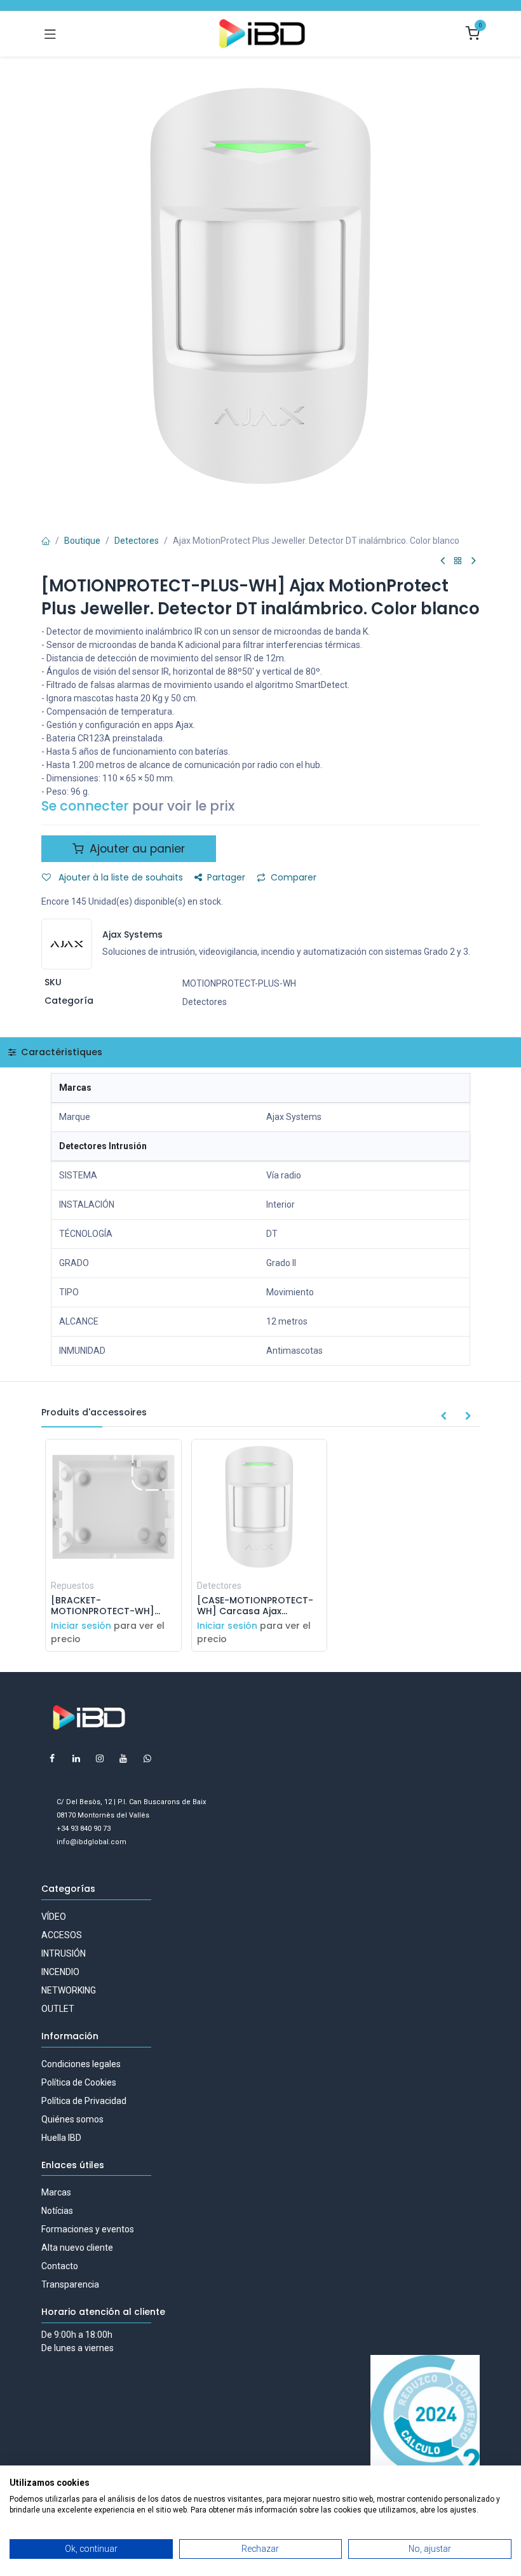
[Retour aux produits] (458, 561)
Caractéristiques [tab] (60, 1052)
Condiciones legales (81, 2064)
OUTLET (58, 2009)
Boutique (82, 541)
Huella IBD (61, 2138)
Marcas (56, 2192)
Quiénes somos (72, 2119)
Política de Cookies (79, 2082)
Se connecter (85, 806)
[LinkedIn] (76, 1758)
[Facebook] (52, 1758)
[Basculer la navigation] (50, 34)
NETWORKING (69, 1990)
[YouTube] (123, 1758)
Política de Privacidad (84, 2101)
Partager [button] (226, 877)
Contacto (60, 2266)
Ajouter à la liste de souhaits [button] (119, 877)
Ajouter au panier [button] (136, 849)
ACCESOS (62, 1935)
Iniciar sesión (81, 1626)
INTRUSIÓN (64, 1953)
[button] (443, 1417)
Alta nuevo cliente (77, 2248)
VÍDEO (54, 1917)
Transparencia (70, 2284)
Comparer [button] (294, 877)
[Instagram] (100, 1758)
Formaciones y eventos (88, 2229)
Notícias (57, 2211)
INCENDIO (60, 1972)
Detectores (137, 541)
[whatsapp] (147, 1758)
